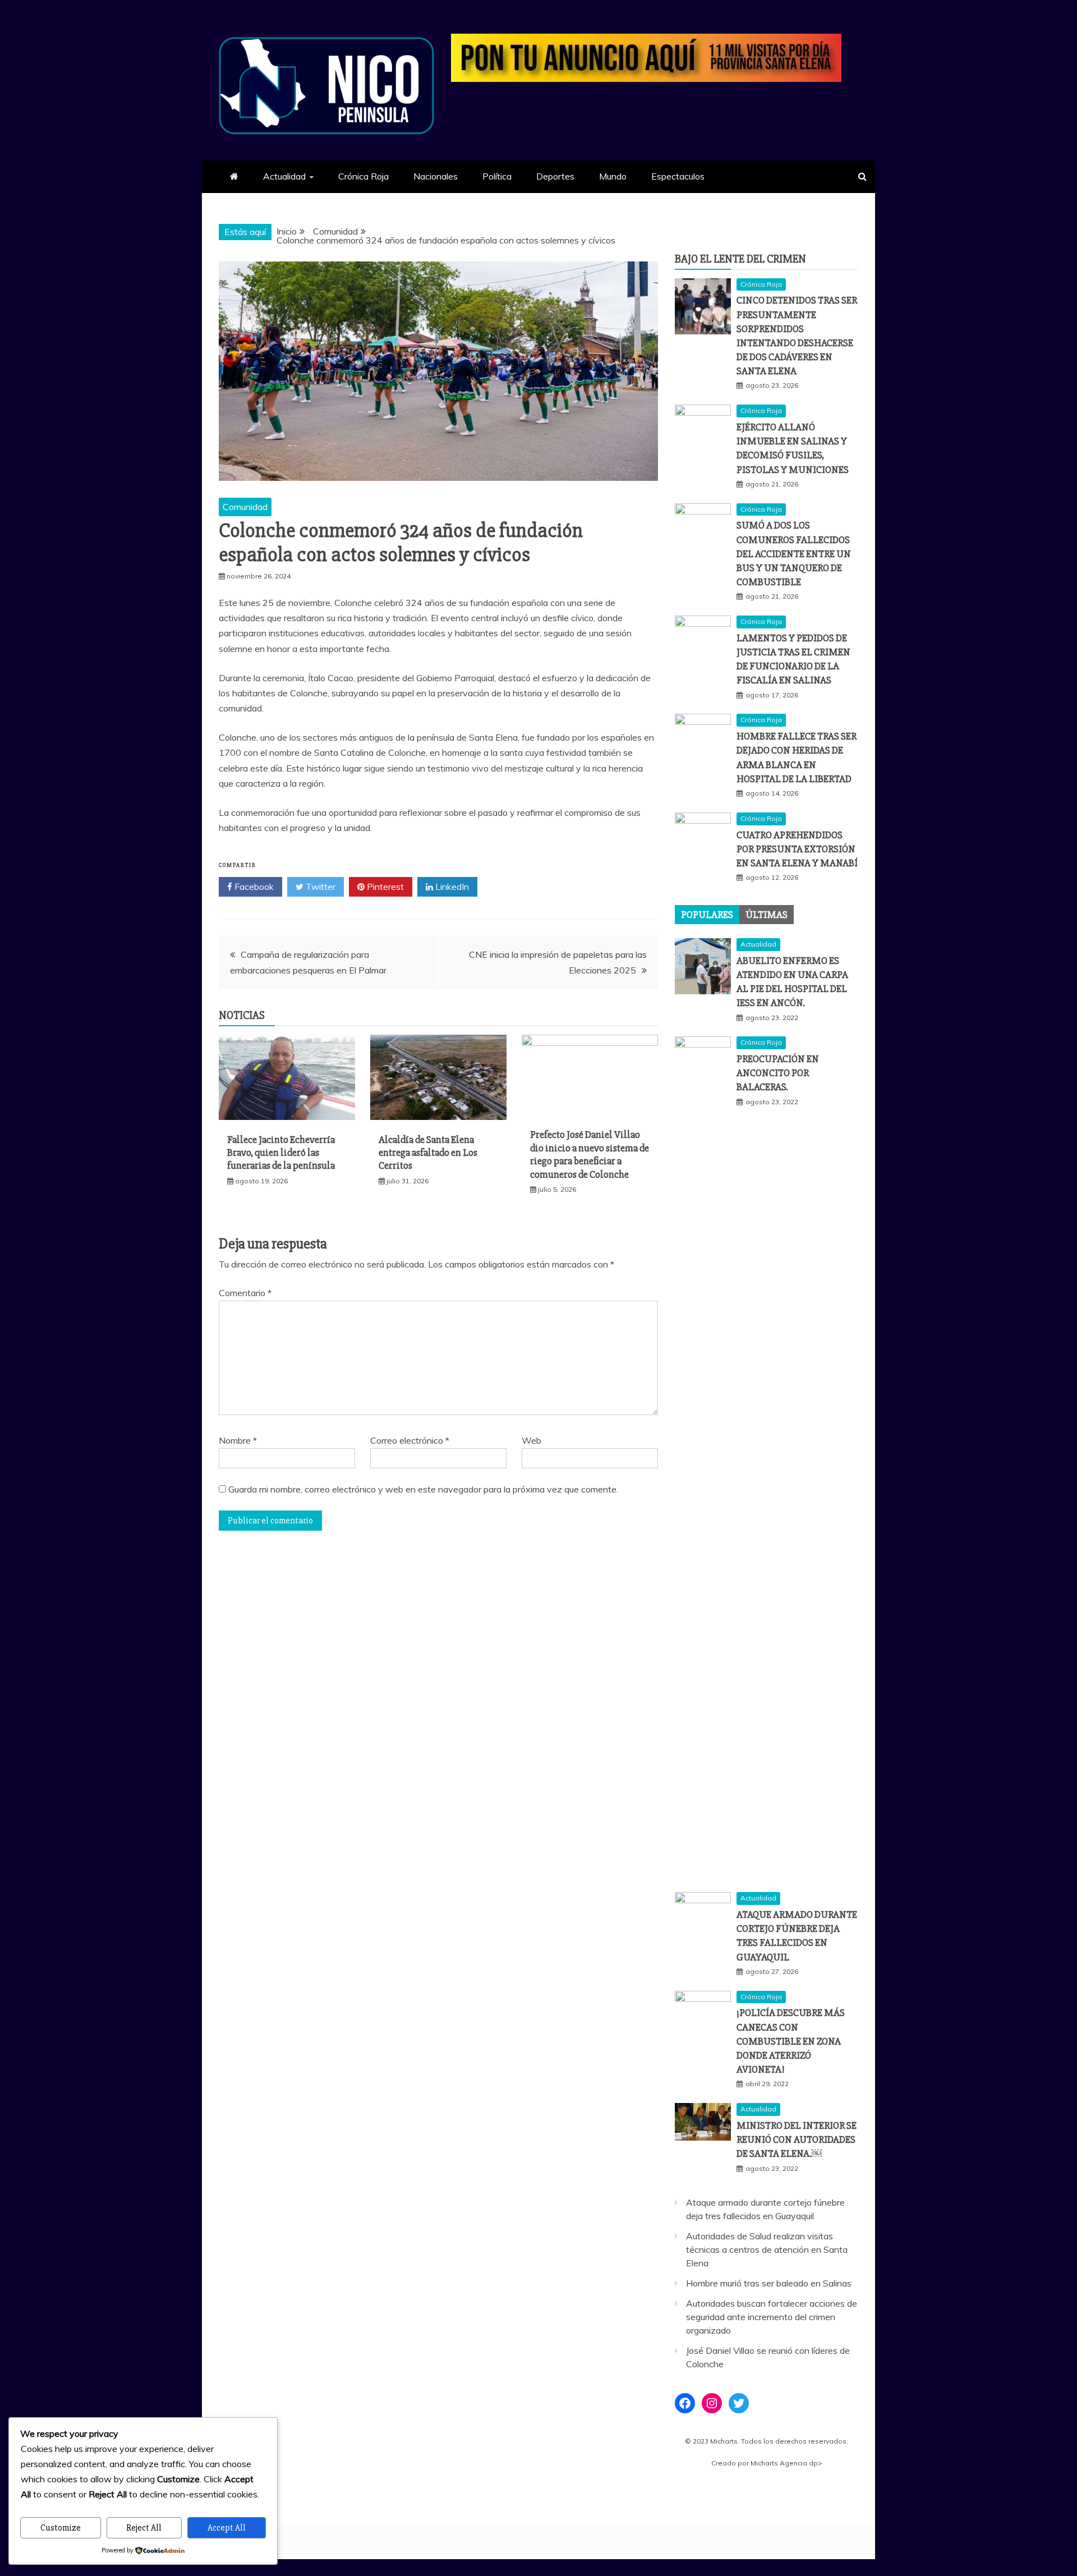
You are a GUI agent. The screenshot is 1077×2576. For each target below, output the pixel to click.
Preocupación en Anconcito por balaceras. (778, 1073)
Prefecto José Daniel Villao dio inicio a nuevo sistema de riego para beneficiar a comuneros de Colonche (590, 1154)
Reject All (144, 2528)
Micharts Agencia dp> (786, 2463)
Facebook (253, 887)
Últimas (767, 915)
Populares (707, 915)
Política (497, 176)
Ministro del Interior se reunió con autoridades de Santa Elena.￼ (797, 2139)
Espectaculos (678, 176)
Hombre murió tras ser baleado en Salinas (769, 2283)
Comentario (245, 1293)
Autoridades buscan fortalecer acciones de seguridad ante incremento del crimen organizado (772, 2317)
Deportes (555, 176)
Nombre (238, 1440)
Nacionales (436, 176)
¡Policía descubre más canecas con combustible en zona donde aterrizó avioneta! (791, 2041)
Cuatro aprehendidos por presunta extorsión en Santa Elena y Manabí (797, 849)
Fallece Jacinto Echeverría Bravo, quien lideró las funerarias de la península (281, 1153)
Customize (61, 2528)
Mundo (613, 176)
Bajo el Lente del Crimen (740, 259)
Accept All (227, 2528)
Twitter (319, 887)
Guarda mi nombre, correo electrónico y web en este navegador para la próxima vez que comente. (423, 1489)
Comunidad (245, 507)
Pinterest (384, 887)
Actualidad (284, 176)
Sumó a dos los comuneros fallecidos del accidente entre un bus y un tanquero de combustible (794, 554)
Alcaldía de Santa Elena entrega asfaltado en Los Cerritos (428, 1153)
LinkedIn (451, 887)
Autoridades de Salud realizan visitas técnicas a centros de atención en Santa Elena (767, 2249)
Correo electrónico (410, 1440)
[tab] (707, 915)
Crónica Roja (363, 176)
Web (531, 1440)
